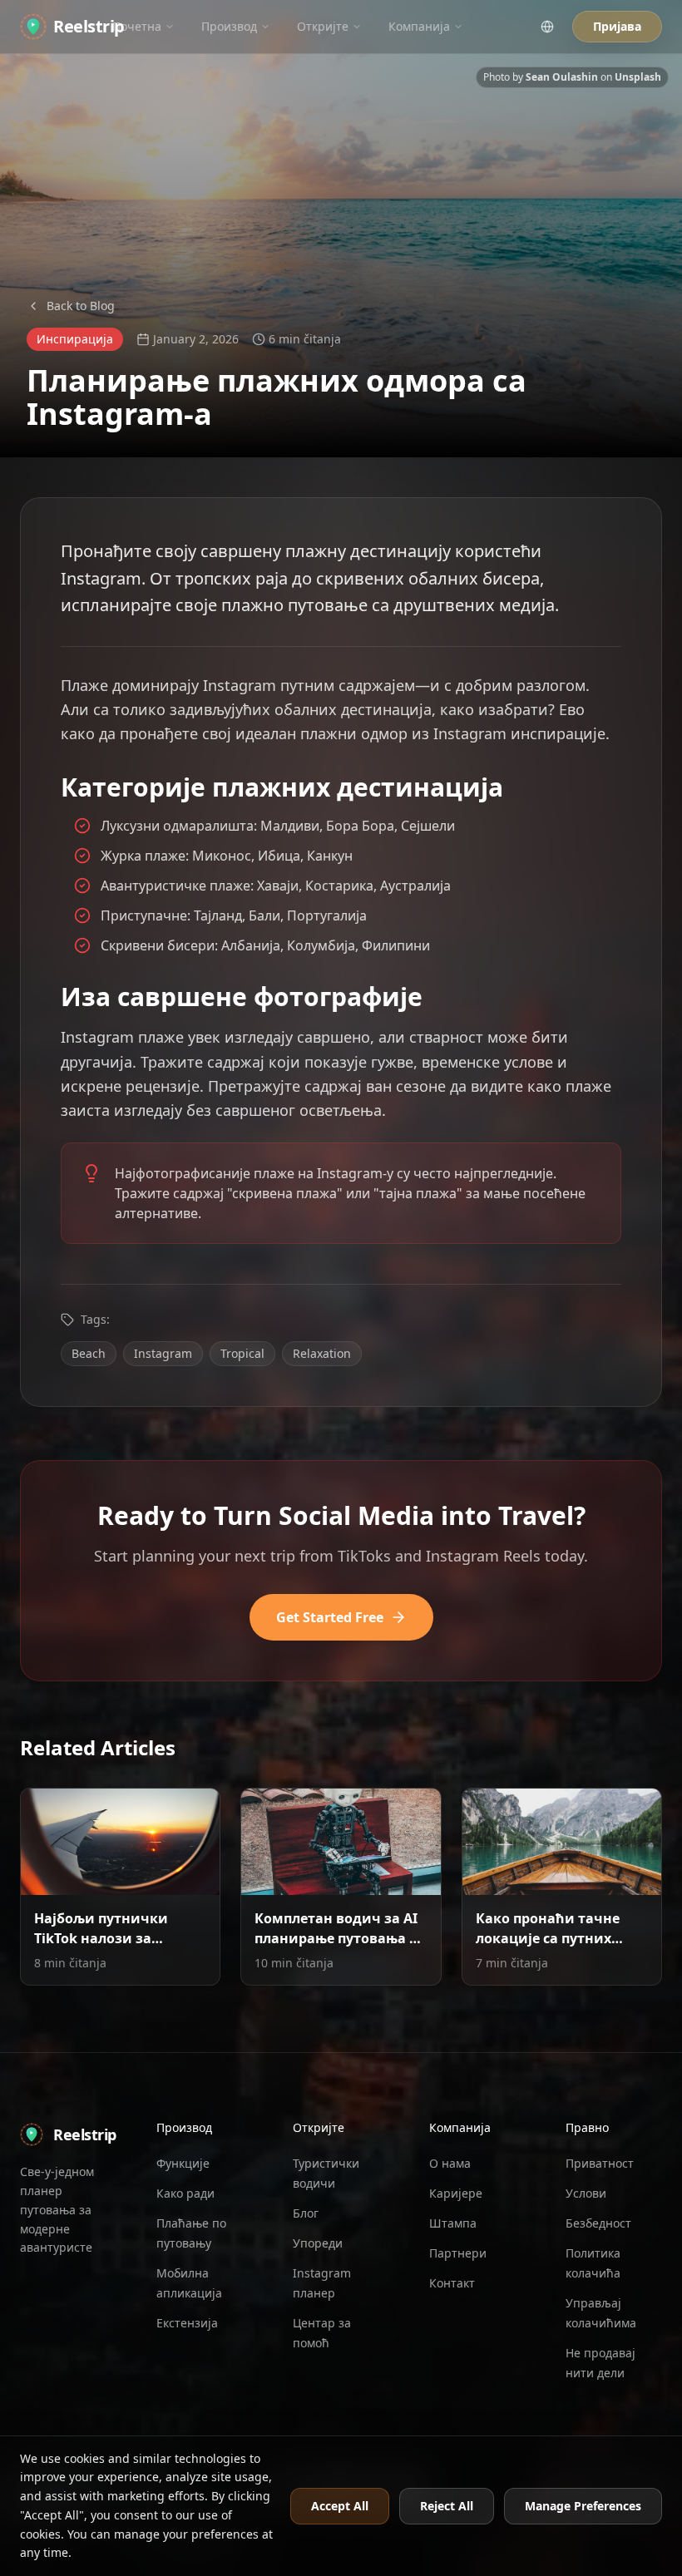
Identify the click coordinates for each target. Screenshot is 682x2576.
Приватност (600, 2163)
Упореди (318, 2243)
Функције (183, 2163)
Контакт (452, 2283)
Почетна (137, 26)
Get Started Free (330, 1617)
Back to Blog (81, 306)
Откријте (323, 26)
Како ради (185, 2193)
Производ (229, 26)
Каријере (456, 2193)
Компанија (419, 26)
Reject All (447, 2506)
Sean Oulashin (562, 77)
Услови (586, 2193)
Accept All (340, 2506)
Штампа (453, 2223)
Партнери (458, 2253)
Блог (306, 2213)
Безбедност (598, 2223)
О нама (450, 2163)
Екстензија (187, 2323)
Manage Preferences (583, 2506)
